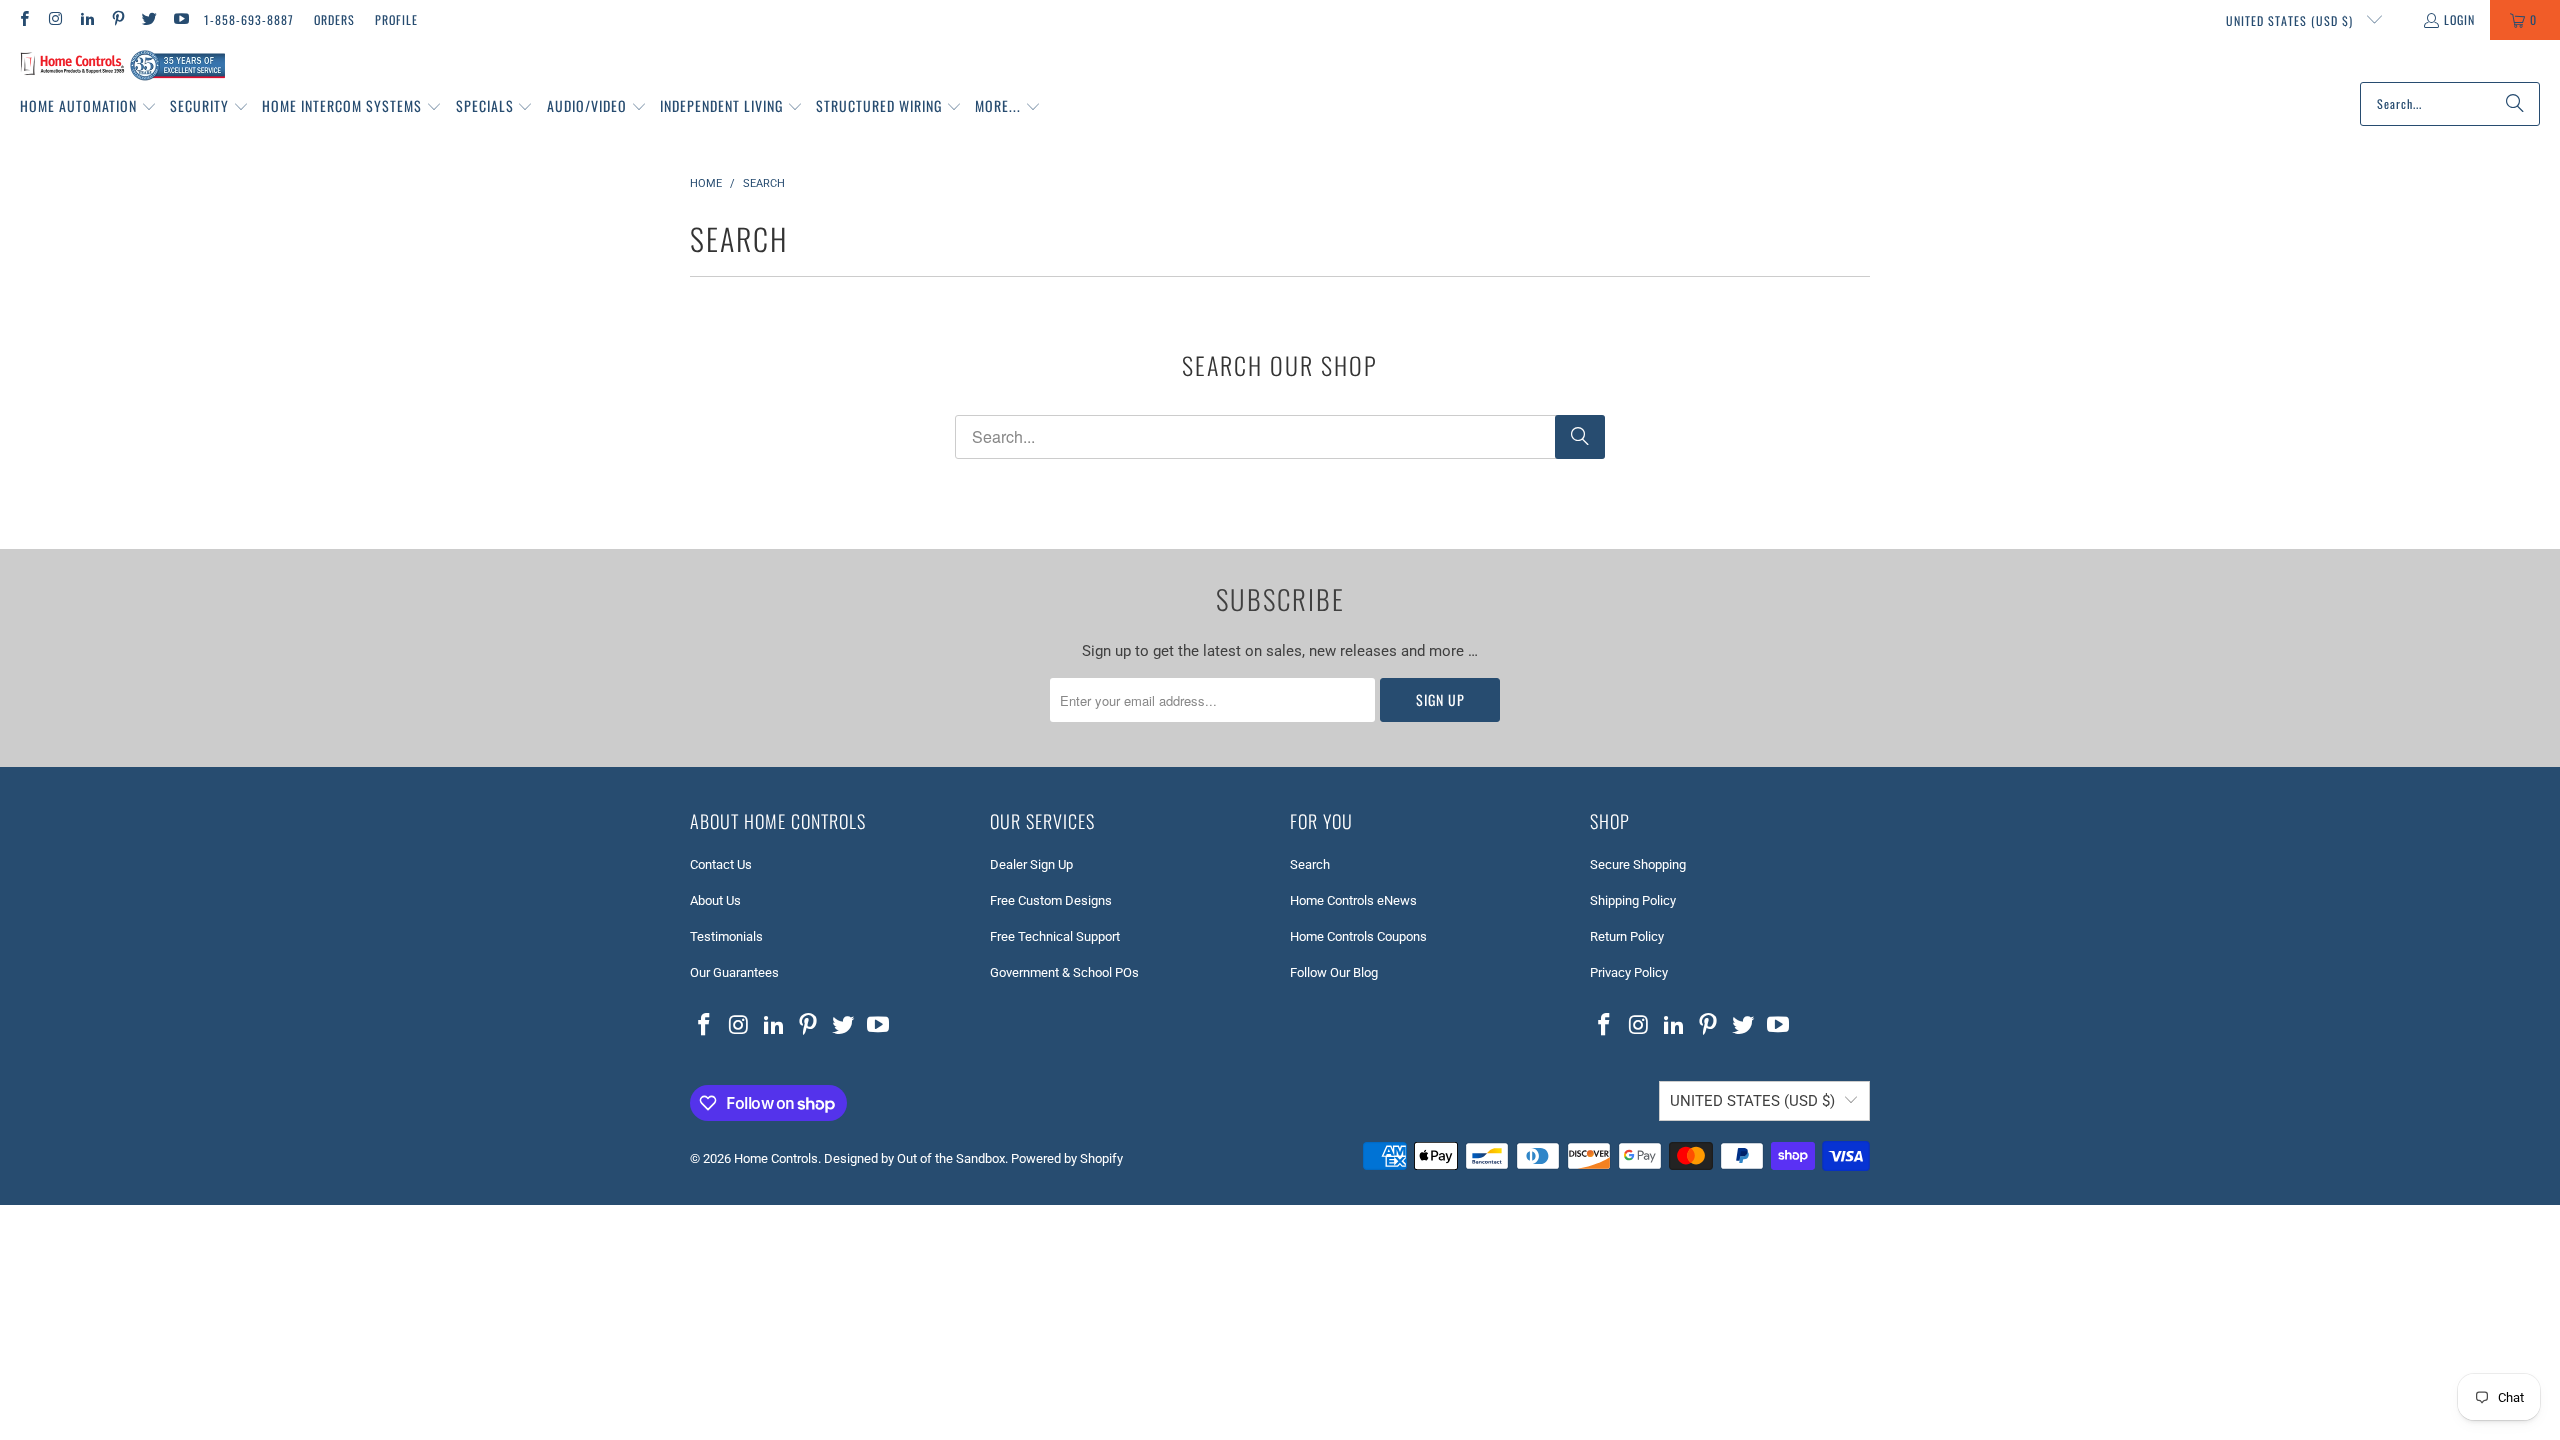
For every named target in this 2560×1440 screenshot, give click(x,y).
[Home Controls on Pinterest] (117, 19)
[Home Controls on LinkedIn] (86, 19)
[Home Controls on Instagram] (54, 19)
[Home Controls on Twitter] (148, 19)
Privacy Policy (1629, 972)
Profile (396, 19)
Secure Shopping (1638, 864)
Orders (334, 19)
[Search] (2515, 104)
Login (2459, 19)
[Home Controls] (122, 66)
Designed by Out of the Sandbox (914, 1158)
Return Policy (1627, 936)
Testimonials (726, 936)
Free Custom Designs (1051, 900)
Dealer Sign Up (1031, 864)
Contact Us (721, 864)
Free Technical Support (1055, 936)
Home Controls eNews (1353, 900)
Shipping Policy (1633, 900)
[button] (88, 107)
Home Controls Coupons (1358, 936)
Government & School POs (1064, 972)
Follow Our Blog (1334, 972)
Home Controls (776, 1158)
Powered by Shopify (1067, 1158)
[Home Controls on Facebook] (23, 19)
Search (1310, 864)
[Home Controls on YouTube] (179, 19)
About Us (715, 900)
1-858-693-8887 (249, 19)
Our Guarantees (734, 972)
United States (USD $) (2291, 20)
